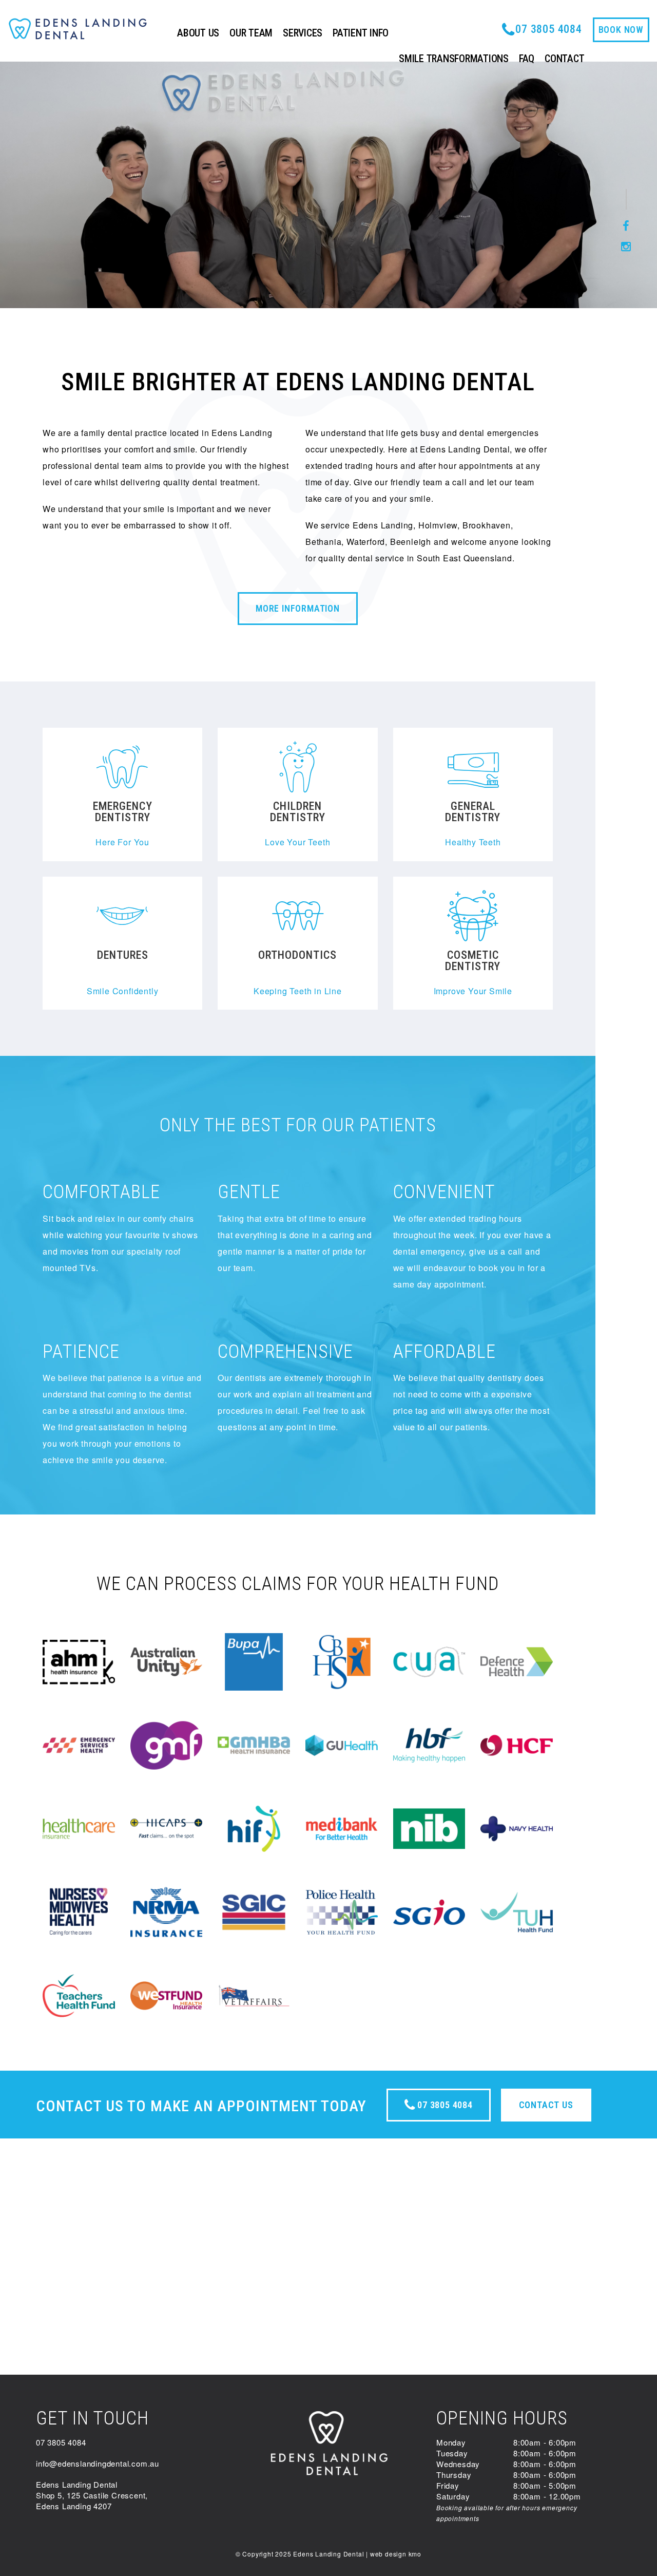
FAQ (527, 59)
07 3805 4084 (443, 2105)
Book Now (621, 30)
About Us (198, 33)
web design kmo (396, 2554)
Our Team (251, 33)
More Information (298, 608)
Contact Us (546, 2105)
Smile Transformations (454, 59)
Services (303, 33)
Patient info (361, 33)
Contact (564, 59)
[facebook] (626, 226)
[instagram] (626, 247)
